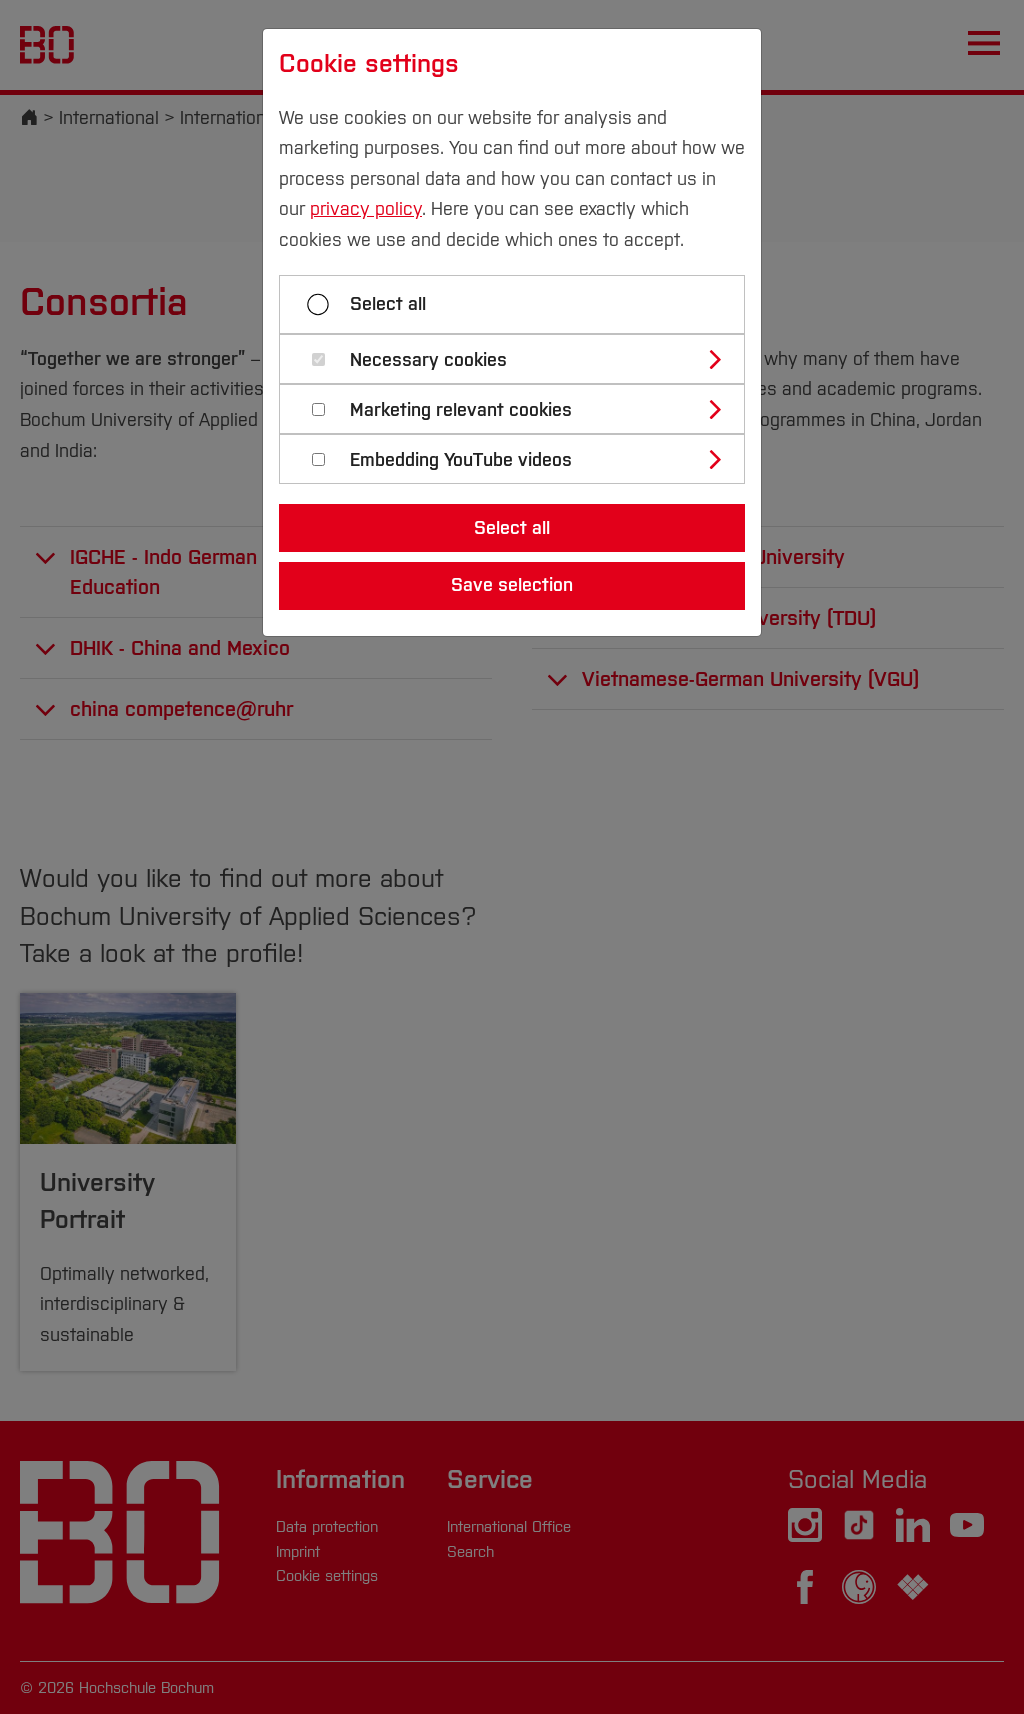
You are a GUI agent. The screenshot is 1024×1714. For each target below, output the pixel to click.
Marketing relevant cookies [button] (461, 410)
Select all (388, 304)
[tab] (520, 359)
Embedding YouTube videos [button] (461, 460)
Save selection (512, 585)
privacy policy (366, 209)
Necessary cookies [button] (428, 360)
